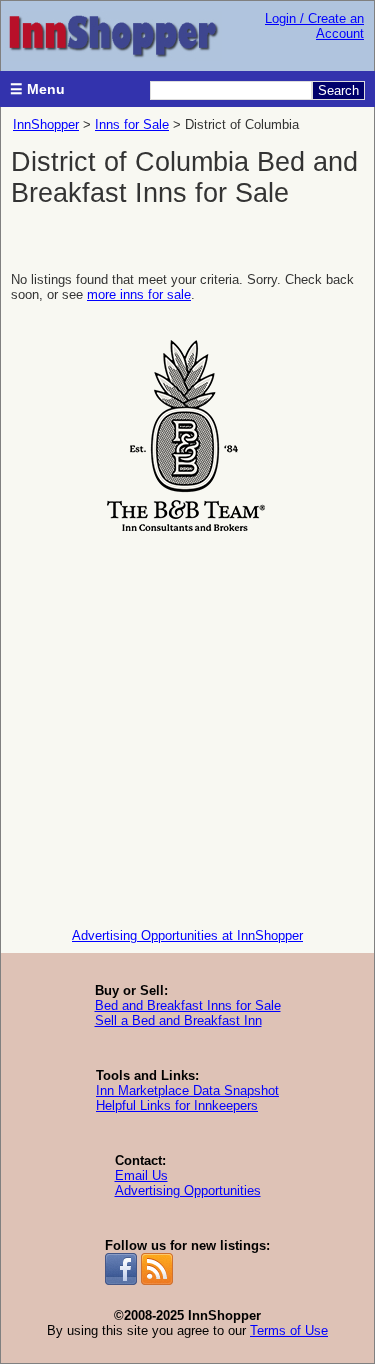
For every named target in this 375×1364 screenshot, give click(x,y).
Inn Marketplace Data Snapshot (187, 1090)
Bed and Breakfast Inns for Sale (188, 1005)
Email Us (141, 1175)
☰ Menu (37, 89)
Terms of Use (289, 1330)
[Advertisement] (187, 725)
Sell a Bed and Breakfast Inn (178, 1020)
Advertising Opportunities (188, 1190)
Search (338, 90)
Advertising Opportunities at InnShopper (187, 935)
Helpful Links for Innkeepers (177, 1105)
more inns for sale (139, 294)
